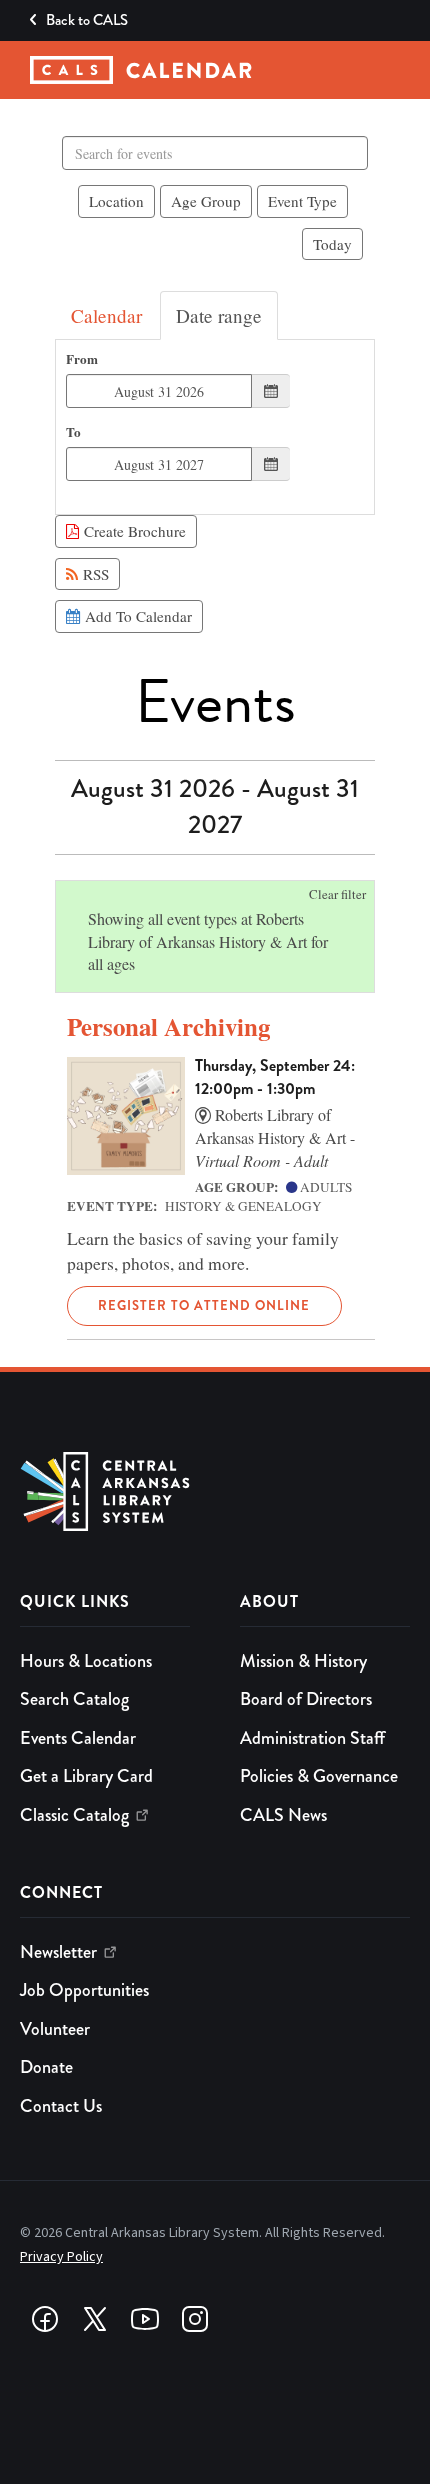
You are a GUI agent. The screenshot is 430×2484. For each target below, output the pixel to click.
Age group (206, 201)
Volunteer (55, 2029)
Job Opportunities (84, 1990)
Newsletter (58, 1952)
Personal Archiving (168, 1026)
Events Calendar (78, 1738)
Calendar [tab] (106, 315)
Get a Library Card (86, 1776)
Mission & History (303, 1661)
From (82, 359)
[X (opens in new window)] (95, 2319)
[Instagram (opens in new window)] (195, 2319)
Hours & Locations (86, 1661)
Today (332, 244)
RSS (93, 574)
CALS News (283, 1815)
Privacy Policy (61, 2257)
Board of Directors (306, 1699)
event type (302, 201)
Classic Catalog (74, 1815)
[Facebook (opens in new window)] (45, 2319)
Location (116, 201)
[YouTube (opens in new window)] (145, 2319)
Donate (46, 2067)
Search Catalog (74, 1699)
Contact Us (61, 2106)
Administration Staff (312, 1738)
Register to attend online (204, 1305)
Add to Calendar (136, 616)
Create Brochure (132, 531)
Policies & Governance (319, 1776)
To (73, 432)
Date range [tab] (219, 315)
